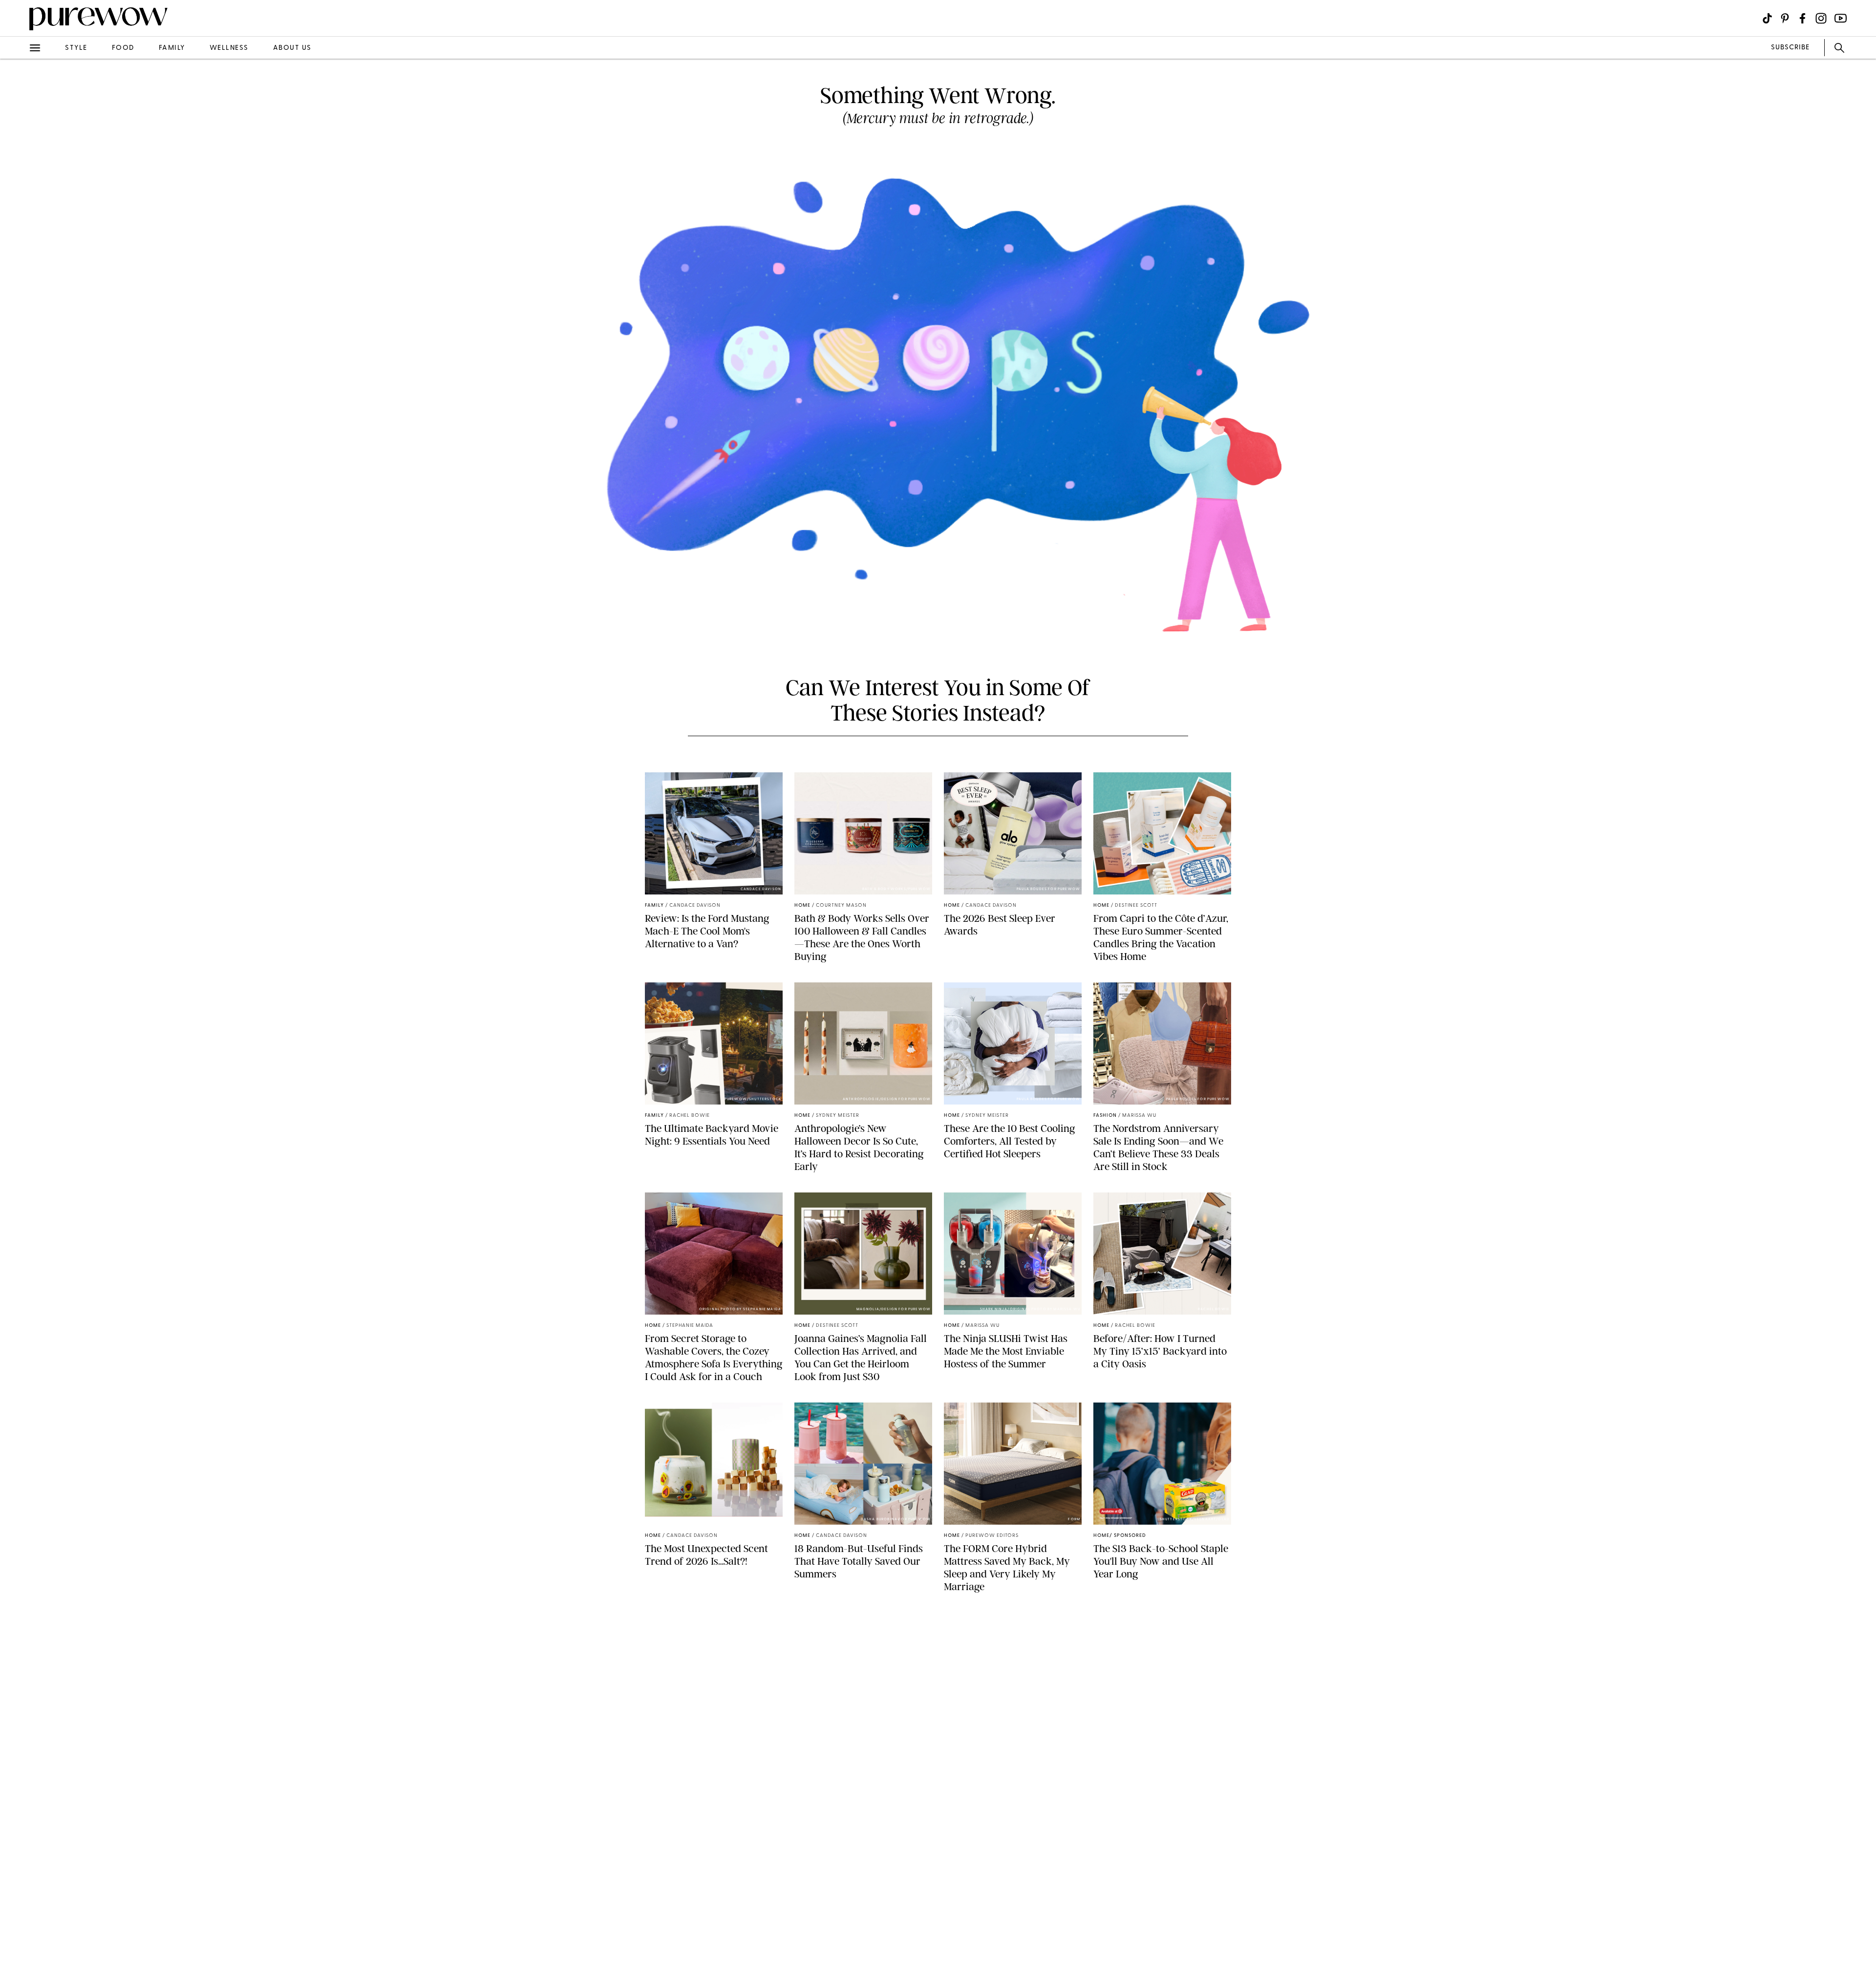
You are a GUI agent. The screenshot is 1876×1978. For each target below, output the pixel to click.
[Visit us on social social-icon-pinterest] (1785, 18)
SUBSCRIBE (1790, 48)
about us (292, 48)
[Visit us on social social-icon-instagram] (1821, 18)
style (76, 48)
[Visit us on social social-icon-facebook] (1802, 18)
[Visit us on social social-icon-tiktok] (1767, 18)
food (123, 48)
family (172, 48)
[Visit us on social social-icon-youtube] (1841, 18)
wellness (229, 48)
